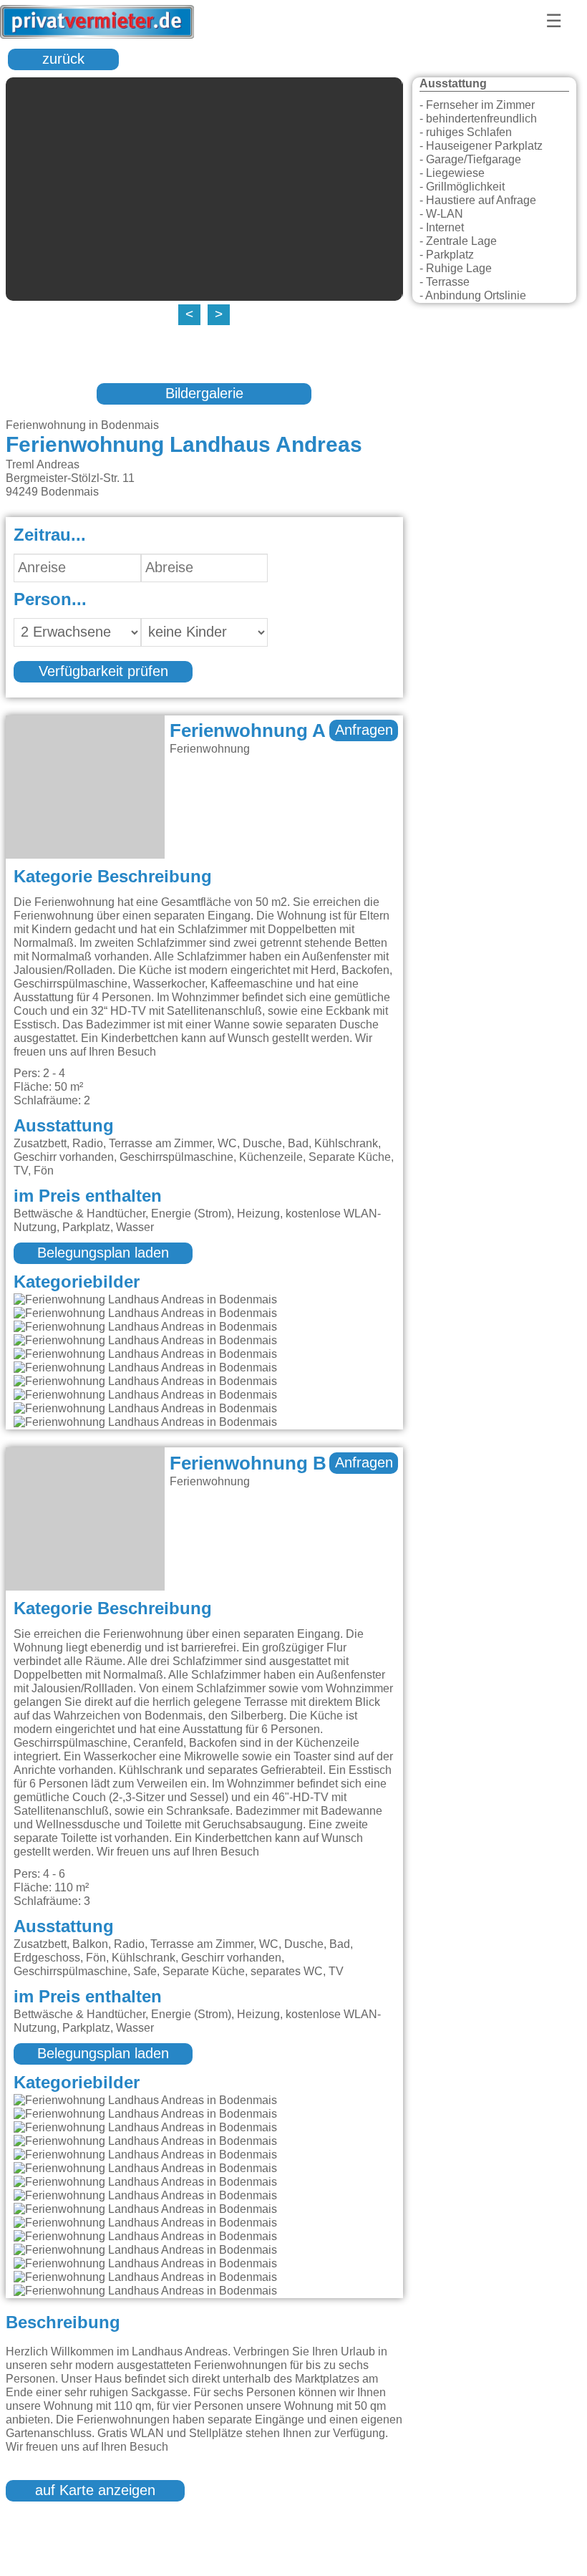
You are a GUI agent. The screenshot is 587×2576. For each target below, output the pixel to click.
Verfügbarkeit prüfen (103, 672)
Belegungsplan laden (103, 1253)
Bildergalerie (204, 394)
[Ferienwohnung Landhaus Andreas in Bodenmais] (145, 1300)
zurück (63, 59)
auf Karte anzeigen (95, 2491)
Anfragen (364, 730)
